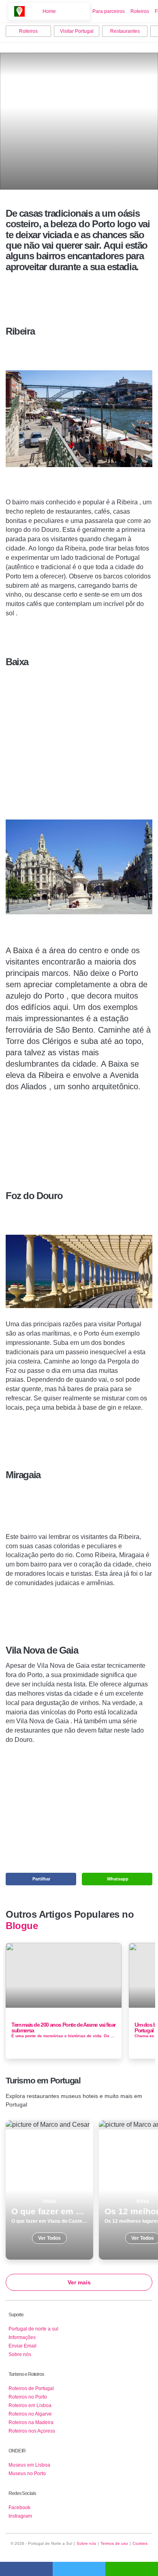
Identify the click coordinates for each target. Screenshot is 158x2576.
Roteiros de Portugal (31, 2388)
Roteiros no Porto (28, 2397)
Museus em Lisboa (29, 2465)
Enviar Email (22, 2346)
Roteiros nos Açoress (32, 2431)
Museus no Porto (27, 2474)
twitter (79, 2569)
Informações (22, 2337)
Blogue (22, 1926)
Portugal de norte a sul (33, 2329)
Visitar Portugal (77, 31)
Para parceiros (109, 11)
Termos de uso (114, 2543)
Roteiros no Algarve (30, 2414)
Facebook (19, 2508)
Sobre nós (20, 2354)
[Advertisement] (79, 731)
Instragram (20, 2516)
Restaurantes (125, 31)
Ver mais (79, 2282)
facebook (26, 2569)
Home (49, 11)
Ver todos (49, 2190)
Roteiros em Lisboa (30, 2405)
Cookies (140, 2543)
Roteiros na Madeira (31, 2422)
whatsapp (132, 2569)
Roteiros (140, 11)
